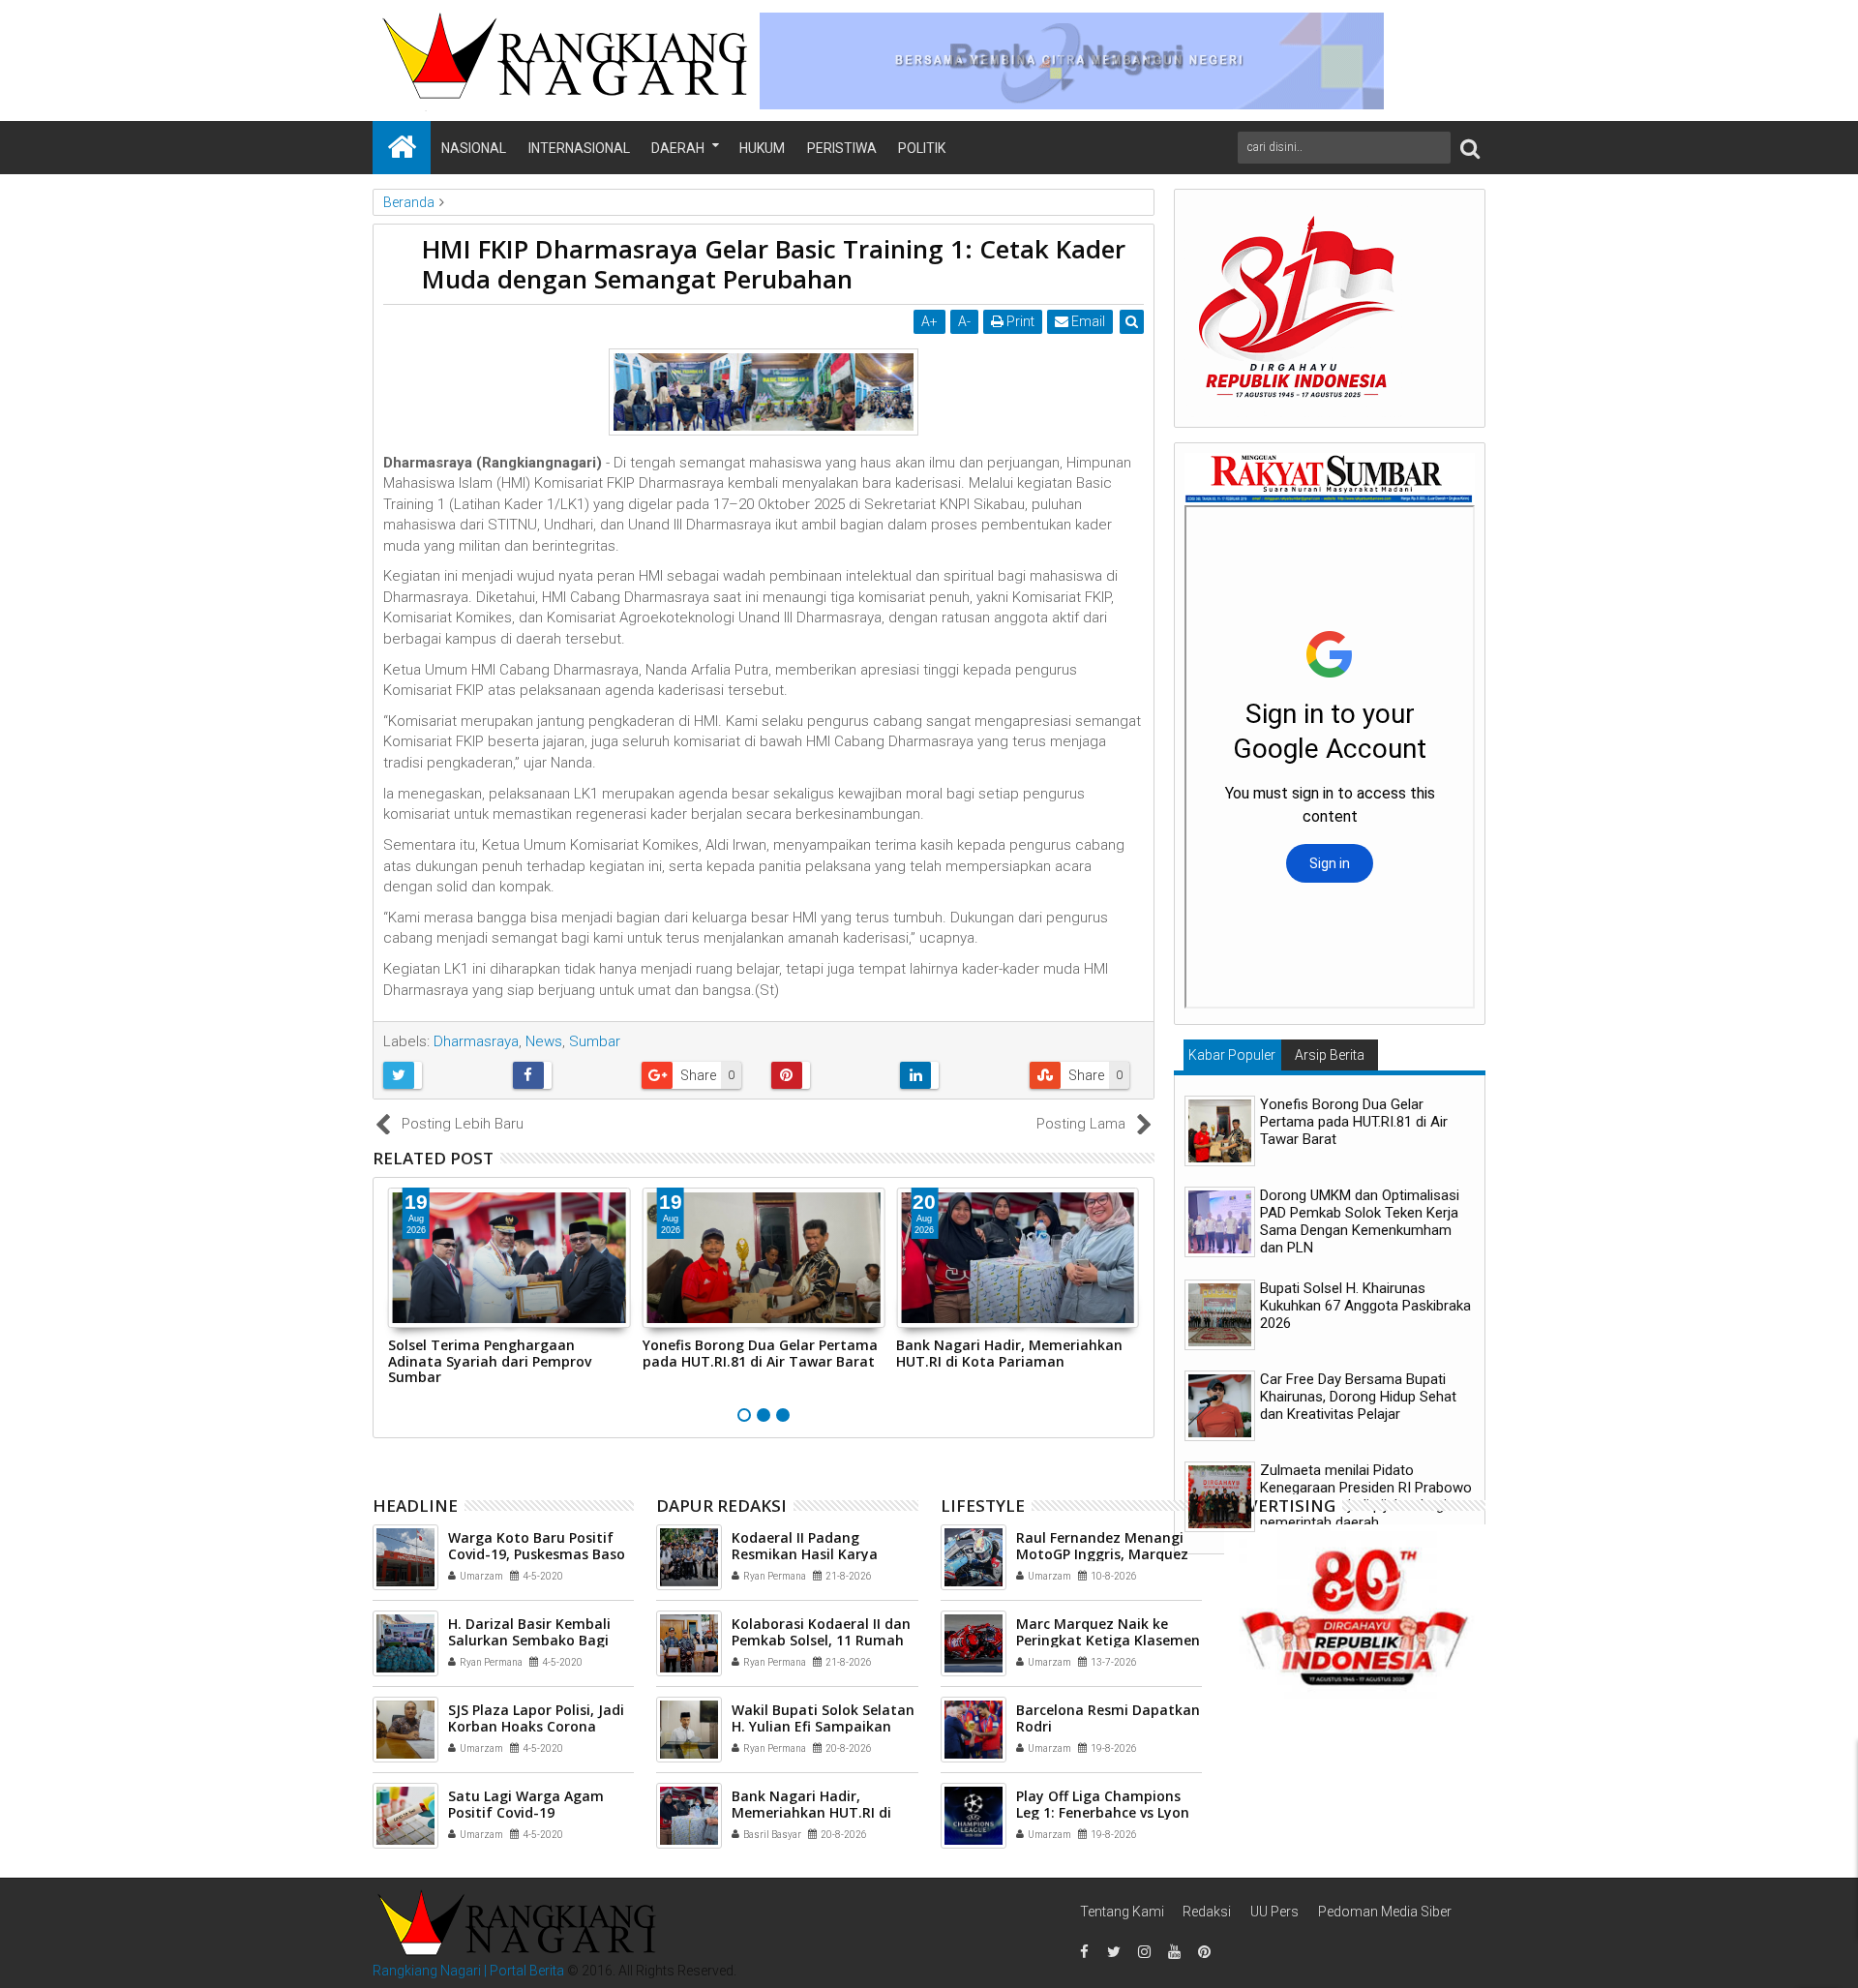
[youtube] (1174, 1952)
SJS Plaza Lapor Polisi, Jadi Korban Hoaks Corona (536, 1718)
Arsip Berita (1330, 1055)
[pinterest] (1204, 1952)
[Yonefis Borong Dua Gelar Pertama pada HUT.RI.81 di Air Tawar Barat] (1220, 1131)
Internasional (579, 148)
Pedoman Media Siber (1385, 1912)
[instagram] (1144, 1952)
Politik (922, 148)
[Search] (1470, 148)
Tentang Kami (1122, 1912)
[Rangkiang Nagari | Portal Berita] (402, 148)
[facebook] (1084, 1952)
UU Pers (1274, 1912)
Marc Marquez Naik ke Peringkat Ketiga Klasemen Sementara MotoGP (1108, 1640)
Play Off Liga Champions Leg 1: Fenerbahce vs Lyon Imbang (1103, 1812)
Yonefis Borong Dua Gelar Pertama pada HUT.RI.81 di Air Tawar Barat (760, 1353)
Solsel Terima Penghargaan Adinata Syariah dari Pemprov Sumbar (490, 1361)
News (544, 1041)
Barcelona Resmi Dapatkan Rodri (1108, 1718)
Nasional (474, 148)
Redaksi (1207, 1912)
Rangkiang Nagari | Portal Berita (468, 1971)
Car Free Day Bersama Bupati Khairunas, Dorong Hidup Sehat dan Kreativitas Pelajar (1358, 1397)
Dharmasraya (476, 1041)
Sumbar (595, 1041)
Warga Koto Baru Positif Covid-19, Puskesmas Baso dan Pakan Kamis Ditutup (537, 1554)
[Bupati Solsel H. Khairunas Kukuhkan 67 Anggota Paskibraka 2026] (1220, 1315)
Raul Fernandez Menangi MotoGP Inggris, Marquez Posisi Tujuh (1102, 1554)
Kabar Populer (1232, 1055)
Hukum (762, 148)
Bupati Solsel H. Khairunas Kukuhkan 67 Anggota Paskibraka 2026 (1365, 1306)
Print (1019, 321)
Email (1087, 321)
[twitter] (1114, 1952)
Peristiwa (842, 148)
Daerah (678, 148)
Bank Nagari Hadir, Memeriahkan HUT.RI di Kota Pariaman (1009, 1353)
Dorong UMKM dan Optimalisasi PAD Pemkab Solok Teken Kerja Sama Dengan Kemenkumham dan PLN (1360, 1221)
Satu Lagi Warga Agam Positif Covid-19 (526, 1804)
